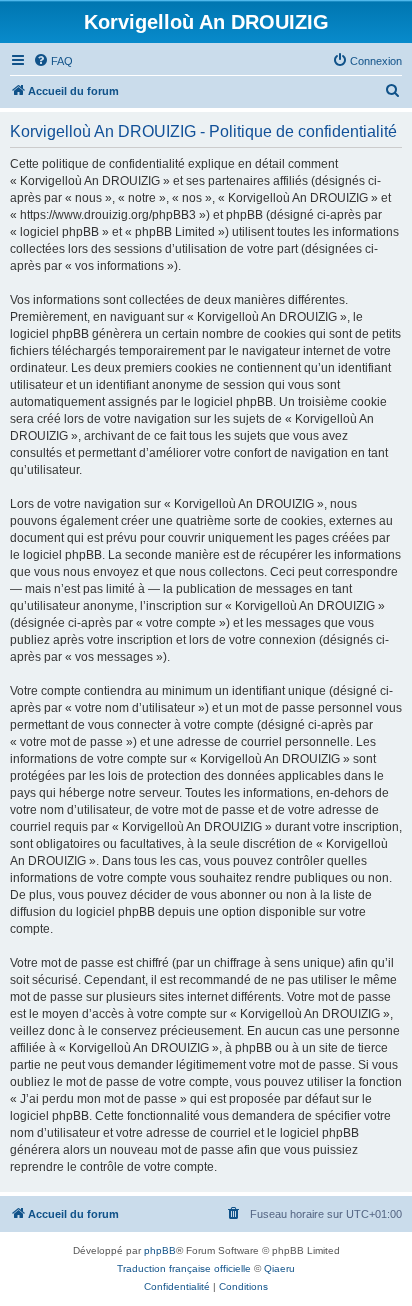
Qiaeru (279, 1268)
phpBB (160, 1250)
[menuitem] (53, 61)
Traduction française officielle (184, 1268)
